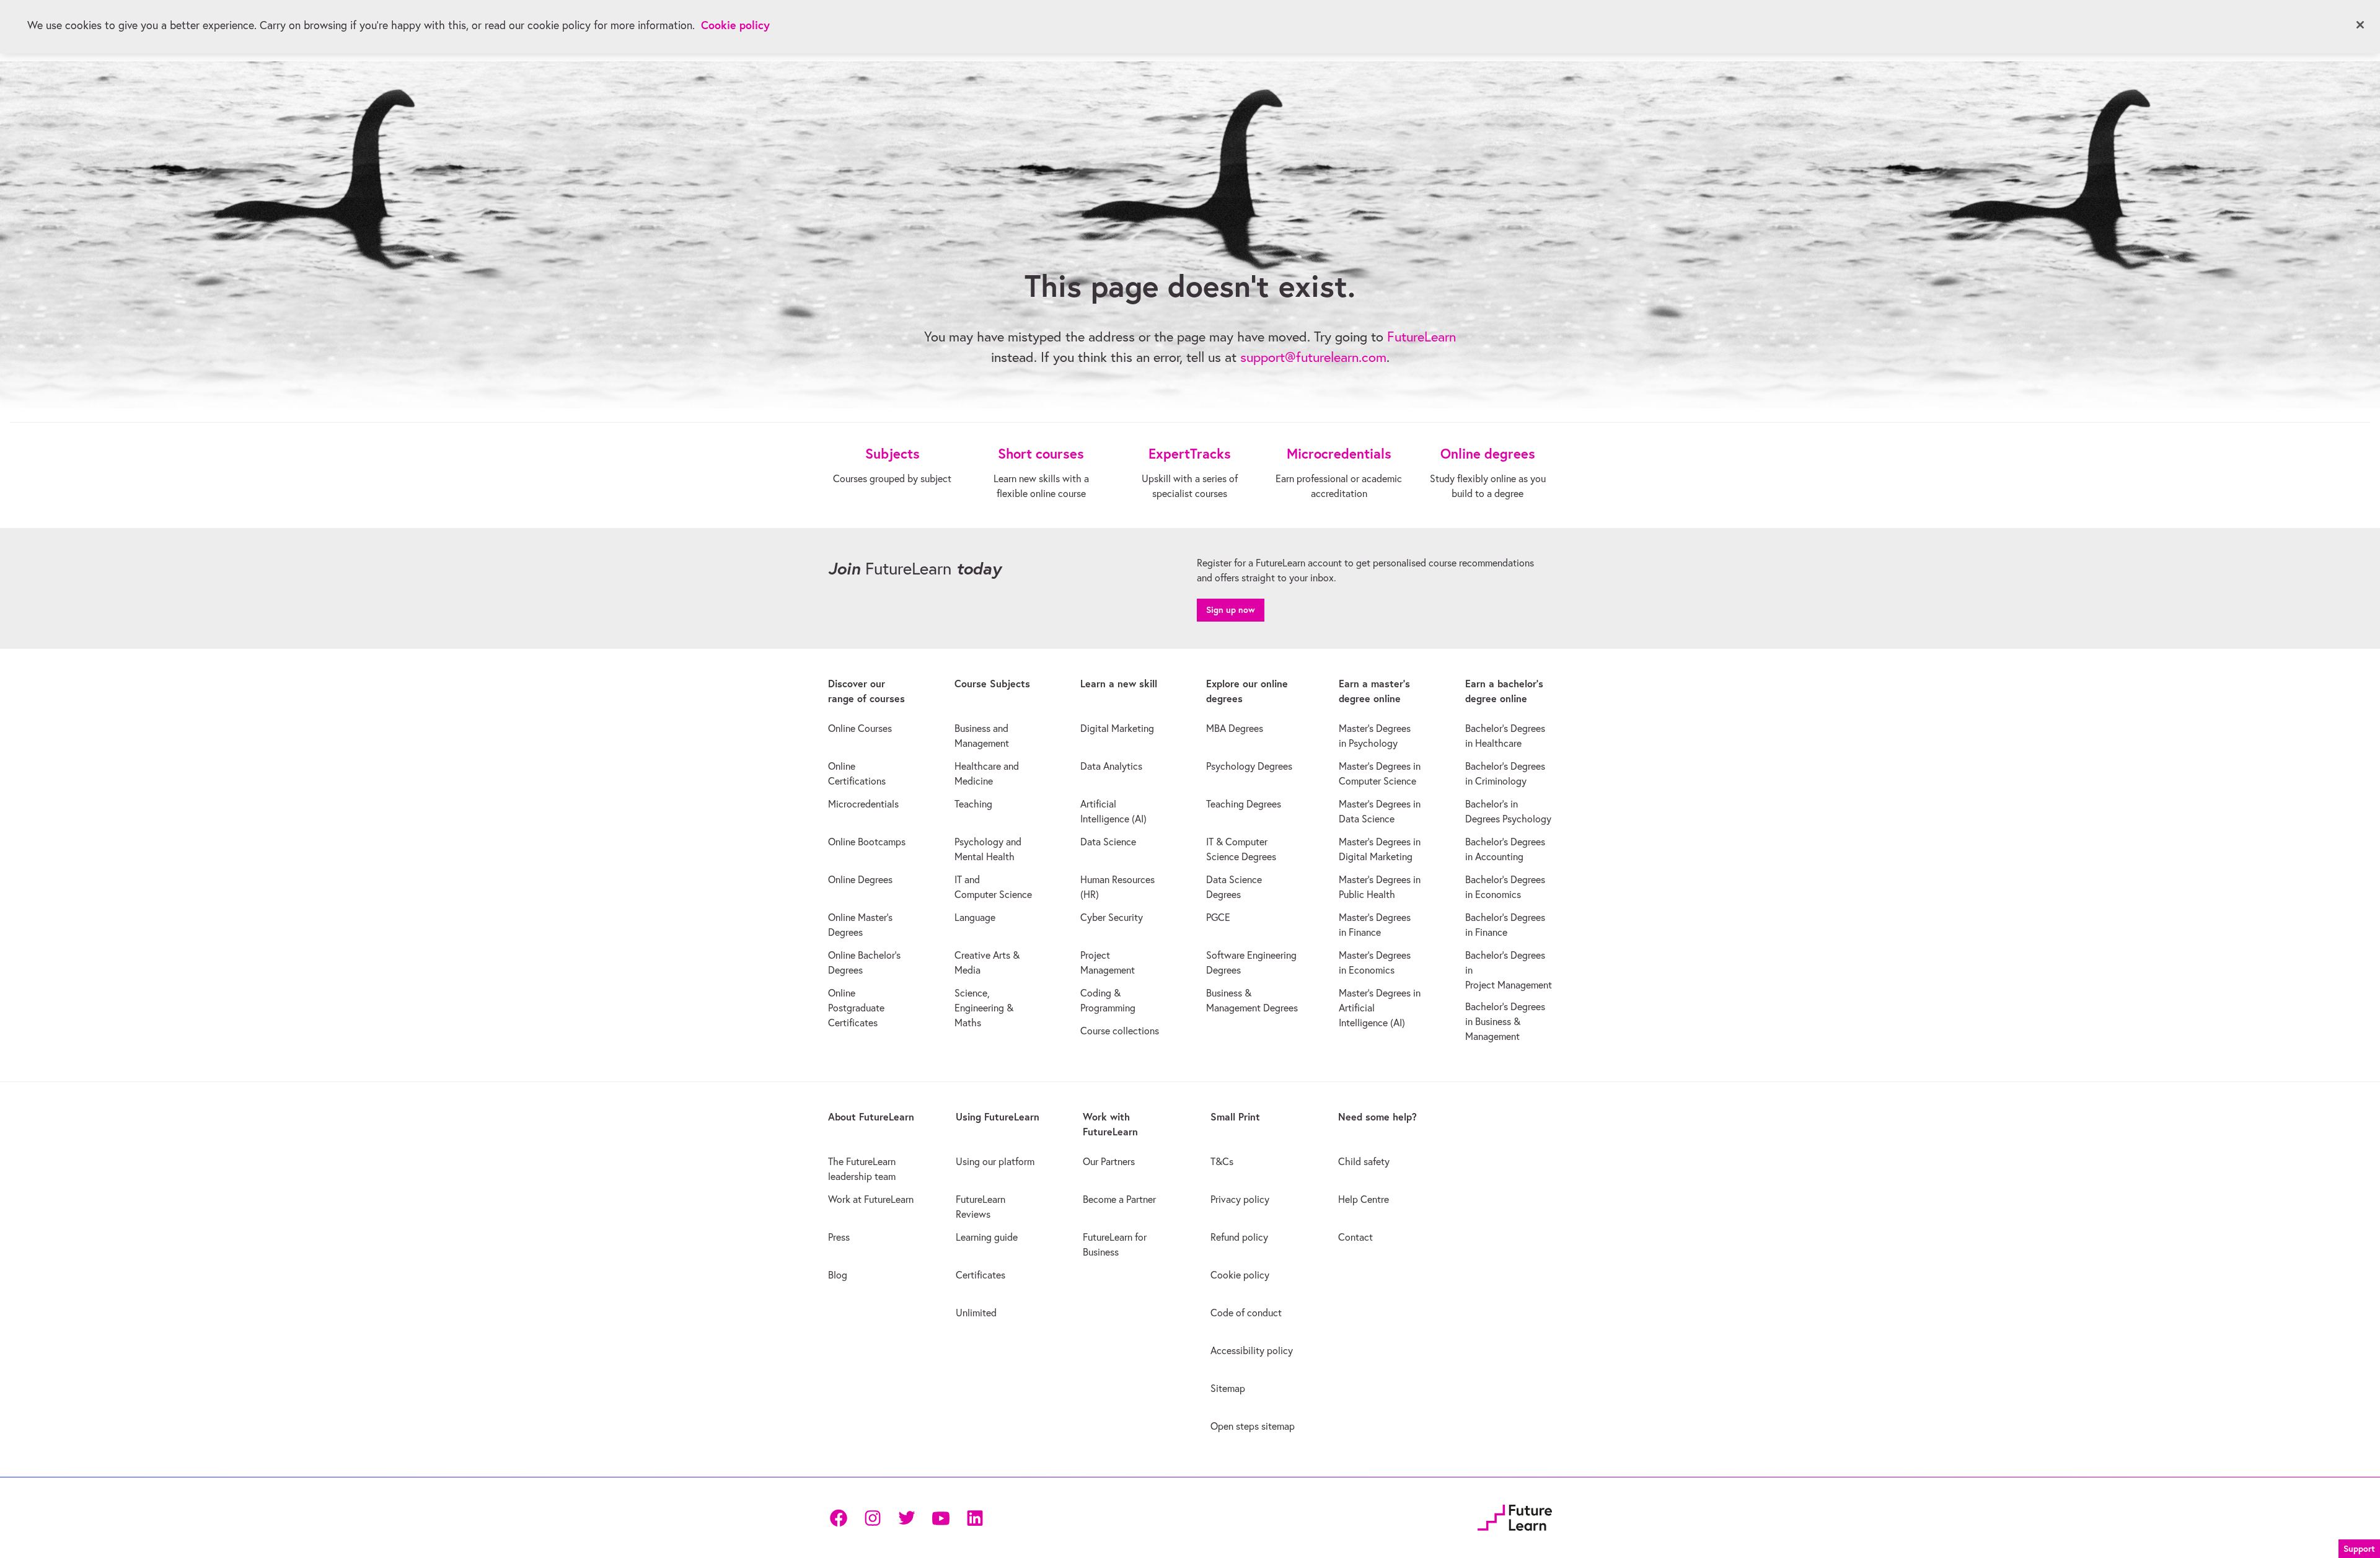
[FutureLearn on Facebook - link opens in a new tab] (838, 1518)
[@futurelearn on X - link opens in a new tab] (906, 1518)
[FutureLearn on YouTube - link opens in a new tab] (941, 1518)
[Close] (2360, 25)
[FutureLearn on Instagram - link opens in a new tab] (872, 1518)
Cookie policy (735, 25)
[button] (2359, 1547)
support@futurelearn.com (1313, 357)
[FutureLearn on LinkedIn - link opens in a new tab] (975, 1518)
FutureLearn (1421, 337)
